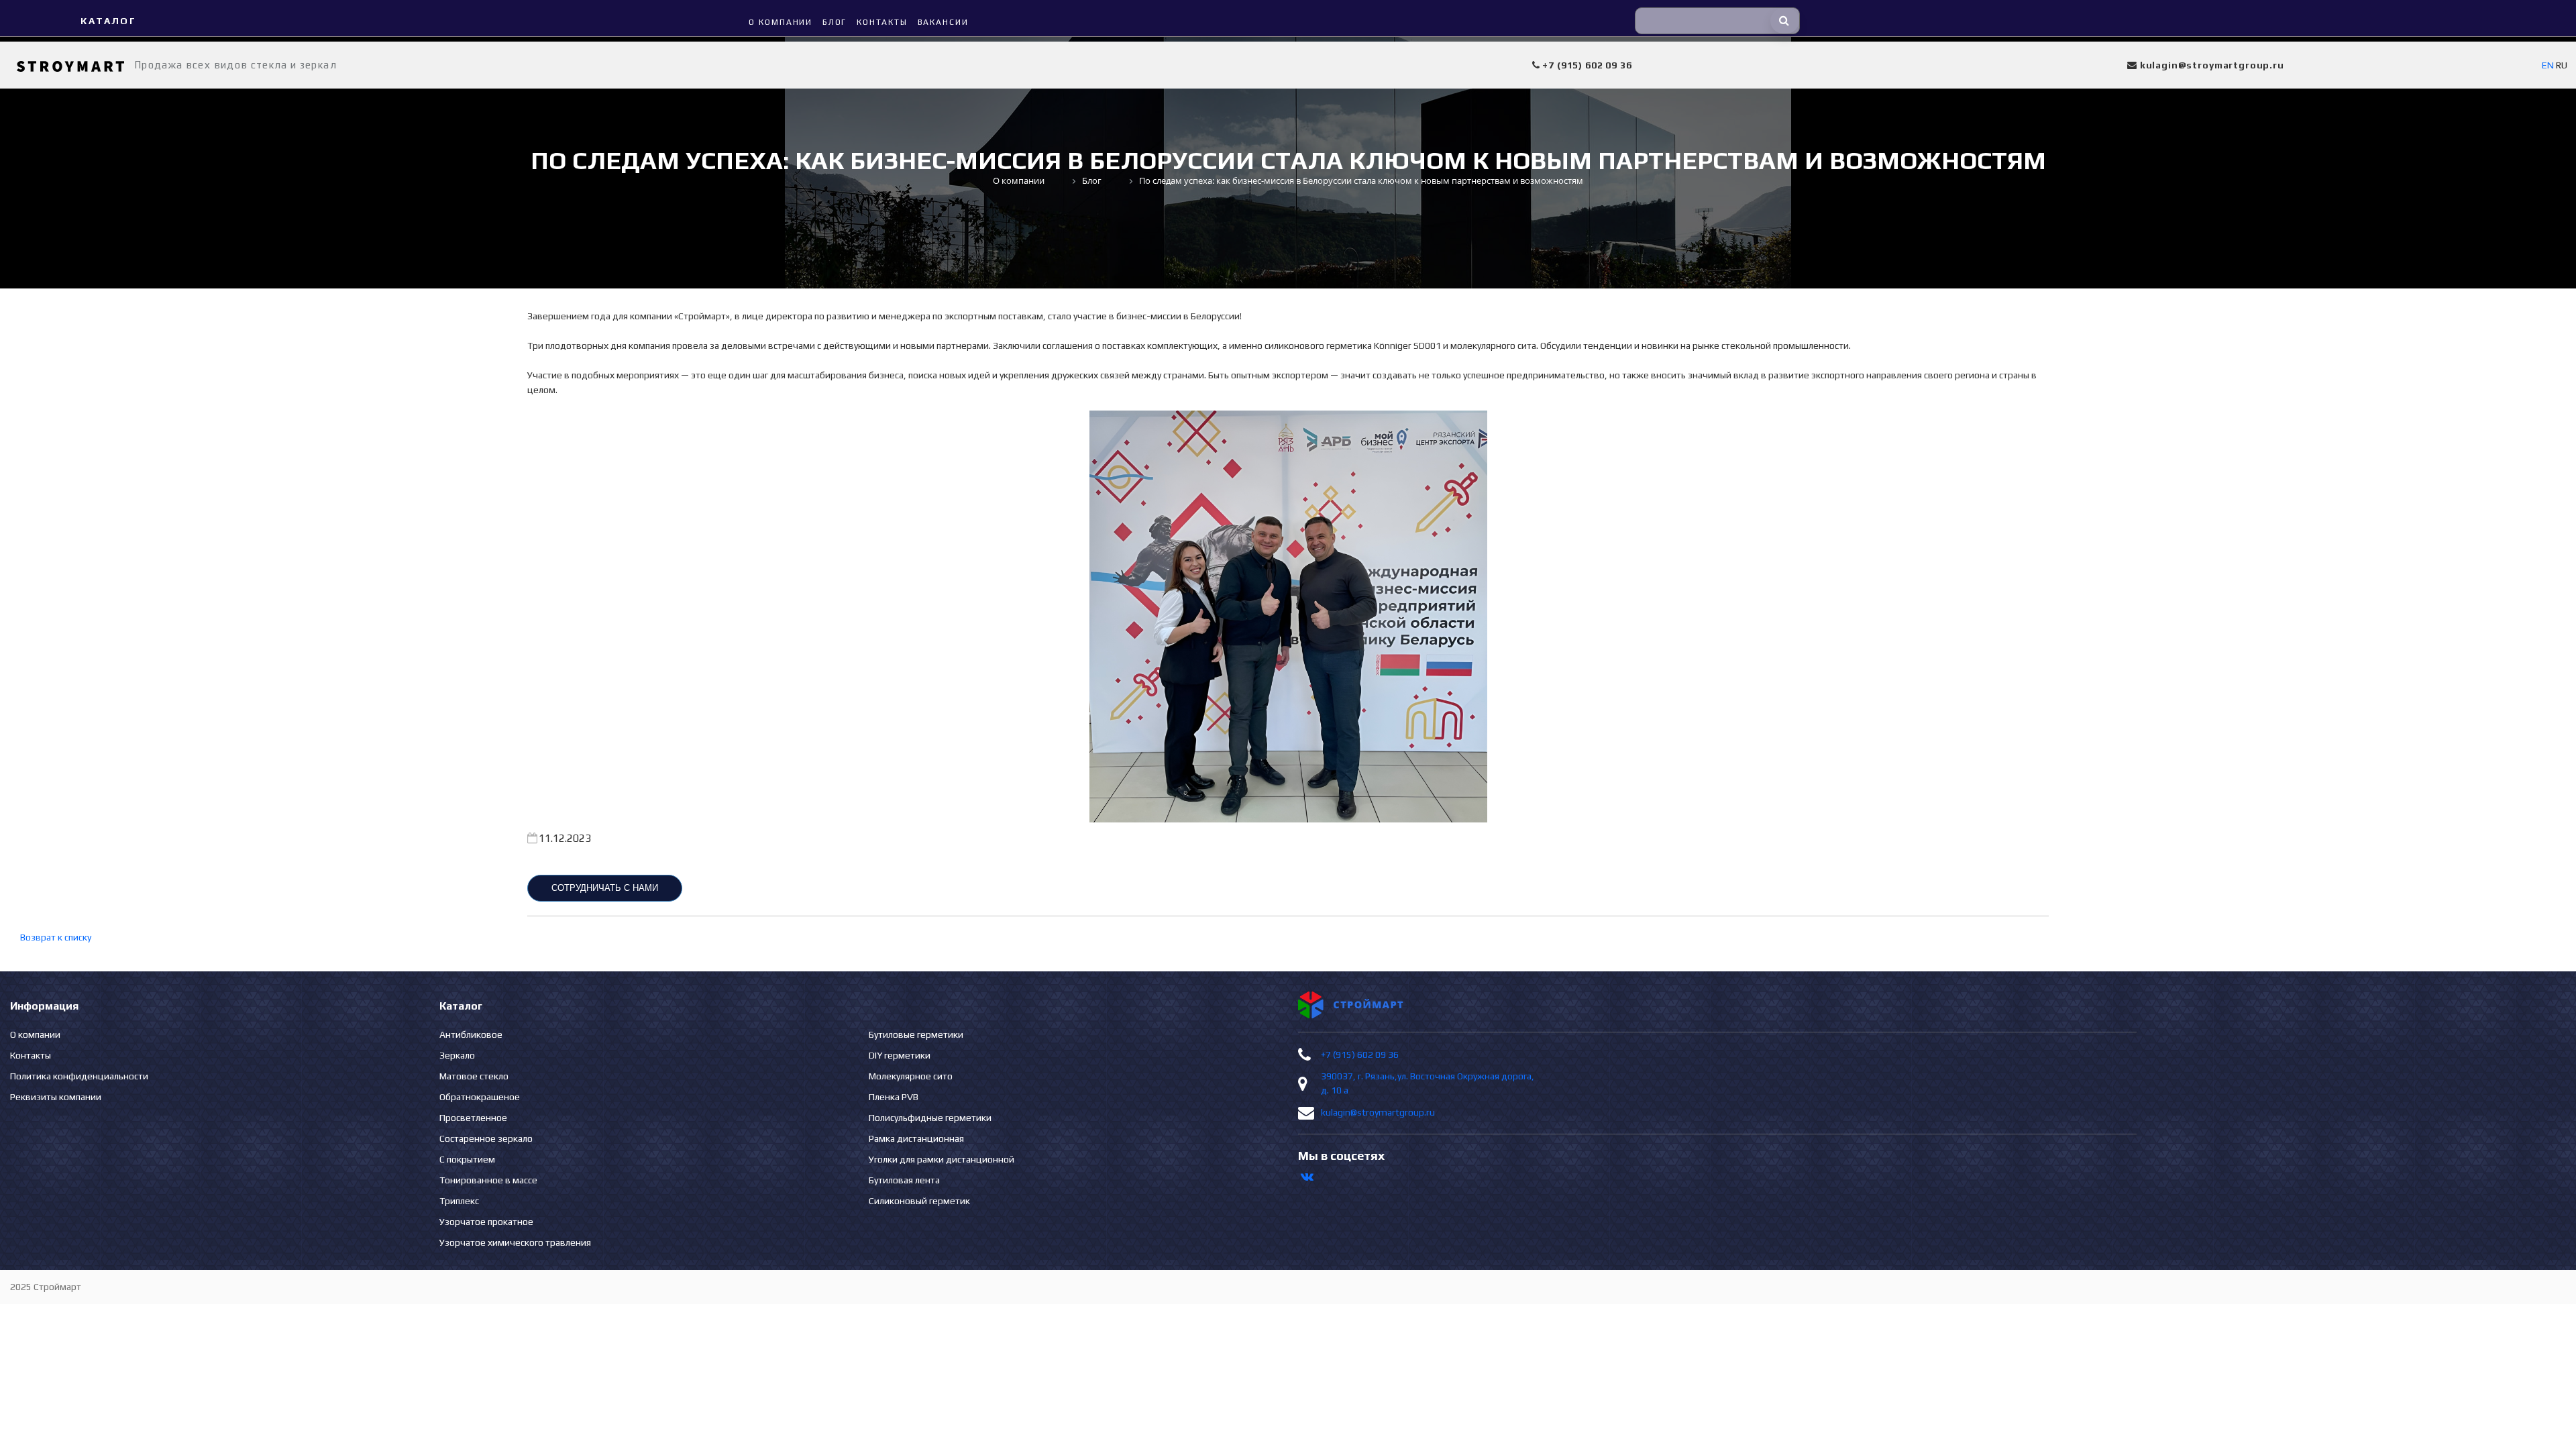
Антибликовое (471, 1034)
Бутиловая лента (904, 1180)
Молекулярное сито (911, 1076)
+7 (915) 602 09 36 (1360, 1055)
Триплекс (459, 1201)
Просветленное (473, 1118)
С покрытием (467, 1159)
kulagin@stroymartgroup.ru (1378, 1112)
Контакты (31, 1055)
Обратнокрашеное (480, 1097)
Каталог (108, 21)
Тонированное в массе (488, 1180)
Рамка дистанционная (916, 1138)
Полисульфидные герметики (930, 1118)
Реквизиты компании (56, 1097)
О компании (35, 1034)
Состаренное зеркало (486, 1138)
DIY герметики (900, 1055)
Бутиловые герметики (916, 1034)
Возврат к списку (56, 937)
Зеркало (457, 1055)
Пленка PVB (894, 1097)
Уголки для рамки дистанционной (942, 1159)
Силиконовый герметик (919, 1201)
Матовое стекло (474, 1076)
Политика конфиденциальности (79, 1076)
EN (2548, 65)
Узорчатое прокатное (486, 1222)
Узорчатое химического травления (515, 1242)
